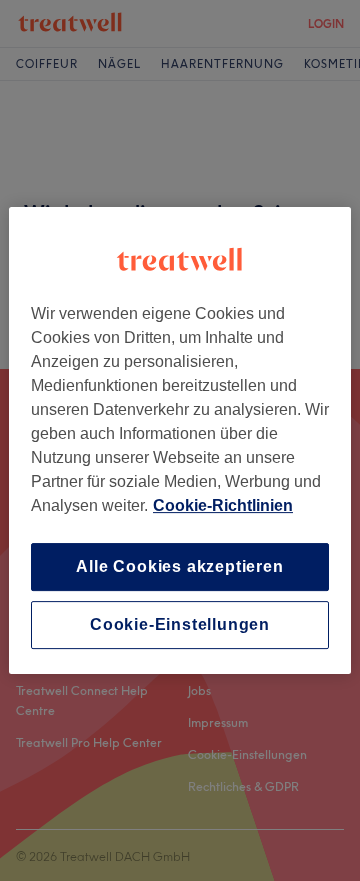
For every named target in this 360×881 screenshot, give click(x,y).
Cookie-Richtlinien (223, 505)
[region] (180, 441)
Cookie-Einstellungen (180, 624)
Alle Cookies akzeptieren (179, 566)
